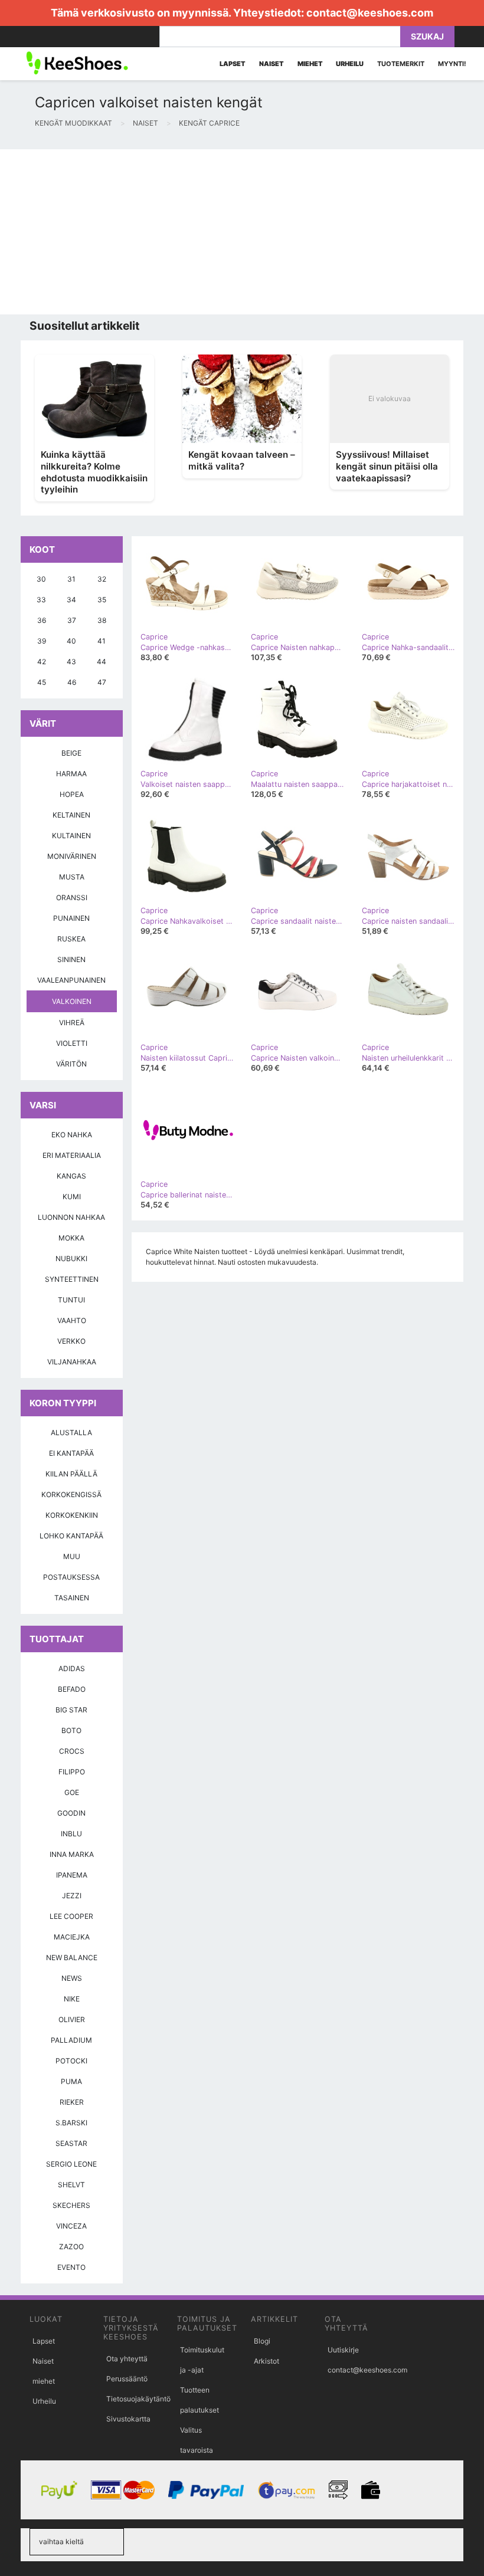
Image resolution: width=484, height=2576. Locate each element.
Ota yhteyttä (127, 2359)
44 (102, 662)
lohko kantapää (71, 1536)
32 (102, 579)
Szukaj (427, 36)
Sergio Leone (71, 2164)
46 (72, 682)
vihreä (72, 1023)
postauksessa (71, 1577)
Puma (71, 2081)
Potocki (71, 2061)
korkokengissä (71, 1494)
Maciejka (72, 1937)
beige (71, 753)
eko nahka (72, 1135)
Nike (72, 1999)
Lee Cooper (71, 1916)
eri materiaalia (72, 1155)
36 (42, 620)
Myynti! (452, 64)
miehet (44, 2381)
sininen (71, 959)
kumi (72, 1197)
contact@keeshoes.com (370, 13)
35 (102, 600)
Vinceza (71, 2226)
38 (102, 620)
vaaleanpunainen (71, 980)
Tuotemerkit (401, 64)
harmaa (71, 774)
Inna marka (72, 1854)
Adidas (72, 1668)
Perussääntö (127, 2379)
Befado (72, 1689)
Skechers (71, 2205)
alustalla (71, 1433)
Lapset (44, 2341)
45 (42, 682)
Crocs (72, 1751)
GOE (72, 1792)
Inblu (71, 1834)
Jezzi (72, 1896)
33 (41, 600)
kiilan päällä (71, 1474)
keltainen (71, 815)
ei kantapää (71, 1453)
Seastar (71, 2143)
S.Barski (71, 2123)
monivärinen (72, 856)
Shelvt (71, 2185)
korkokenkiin (72, 1515)
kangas (71, 1176)
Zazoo (71, 2247)
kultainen (71, 836)
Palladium (71, 2040)
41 (102, 641)
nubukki (71, 1259)
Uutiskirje (343, 2350)
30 (41, 579)
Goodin (71, 1813)
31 (71, 579)
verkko (71, 1341)
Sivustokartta (128, 2419)
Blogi (262, 2341)
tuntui (71, 1300)
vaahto (72, 1320)
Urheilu (44, 2401)
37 (72, 620)
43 (71, 662)
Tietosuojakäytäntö (138, 2399)
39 (42, 641)
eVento (71, 2267)
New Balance (72, 1958)
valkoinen (72, 1001)
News (72, 1978)
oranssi (72, 898)
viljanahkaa (72, 1362)
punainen (71, 918)
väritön (71, 1064)
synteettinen (72, 1279)
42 (42, 662)
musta (72, 877)
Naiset (43, 2361)
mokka (71, 1238)
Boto (71, 1730)
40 (71, 641)
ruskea (71, 939)
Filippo (72, 1772)
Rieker (72, 2102)
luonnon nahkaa (71, 1217)
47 (102, 682)
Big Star (71, 1710)
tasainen (72, 1598)
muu (72, 1556)
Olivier (72, 2019)
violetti (72, 1043)
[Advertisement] (242, 232)
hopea (72, 794)
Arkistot (266, 2361)
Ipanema (72, 1875)
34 (71, 600)
